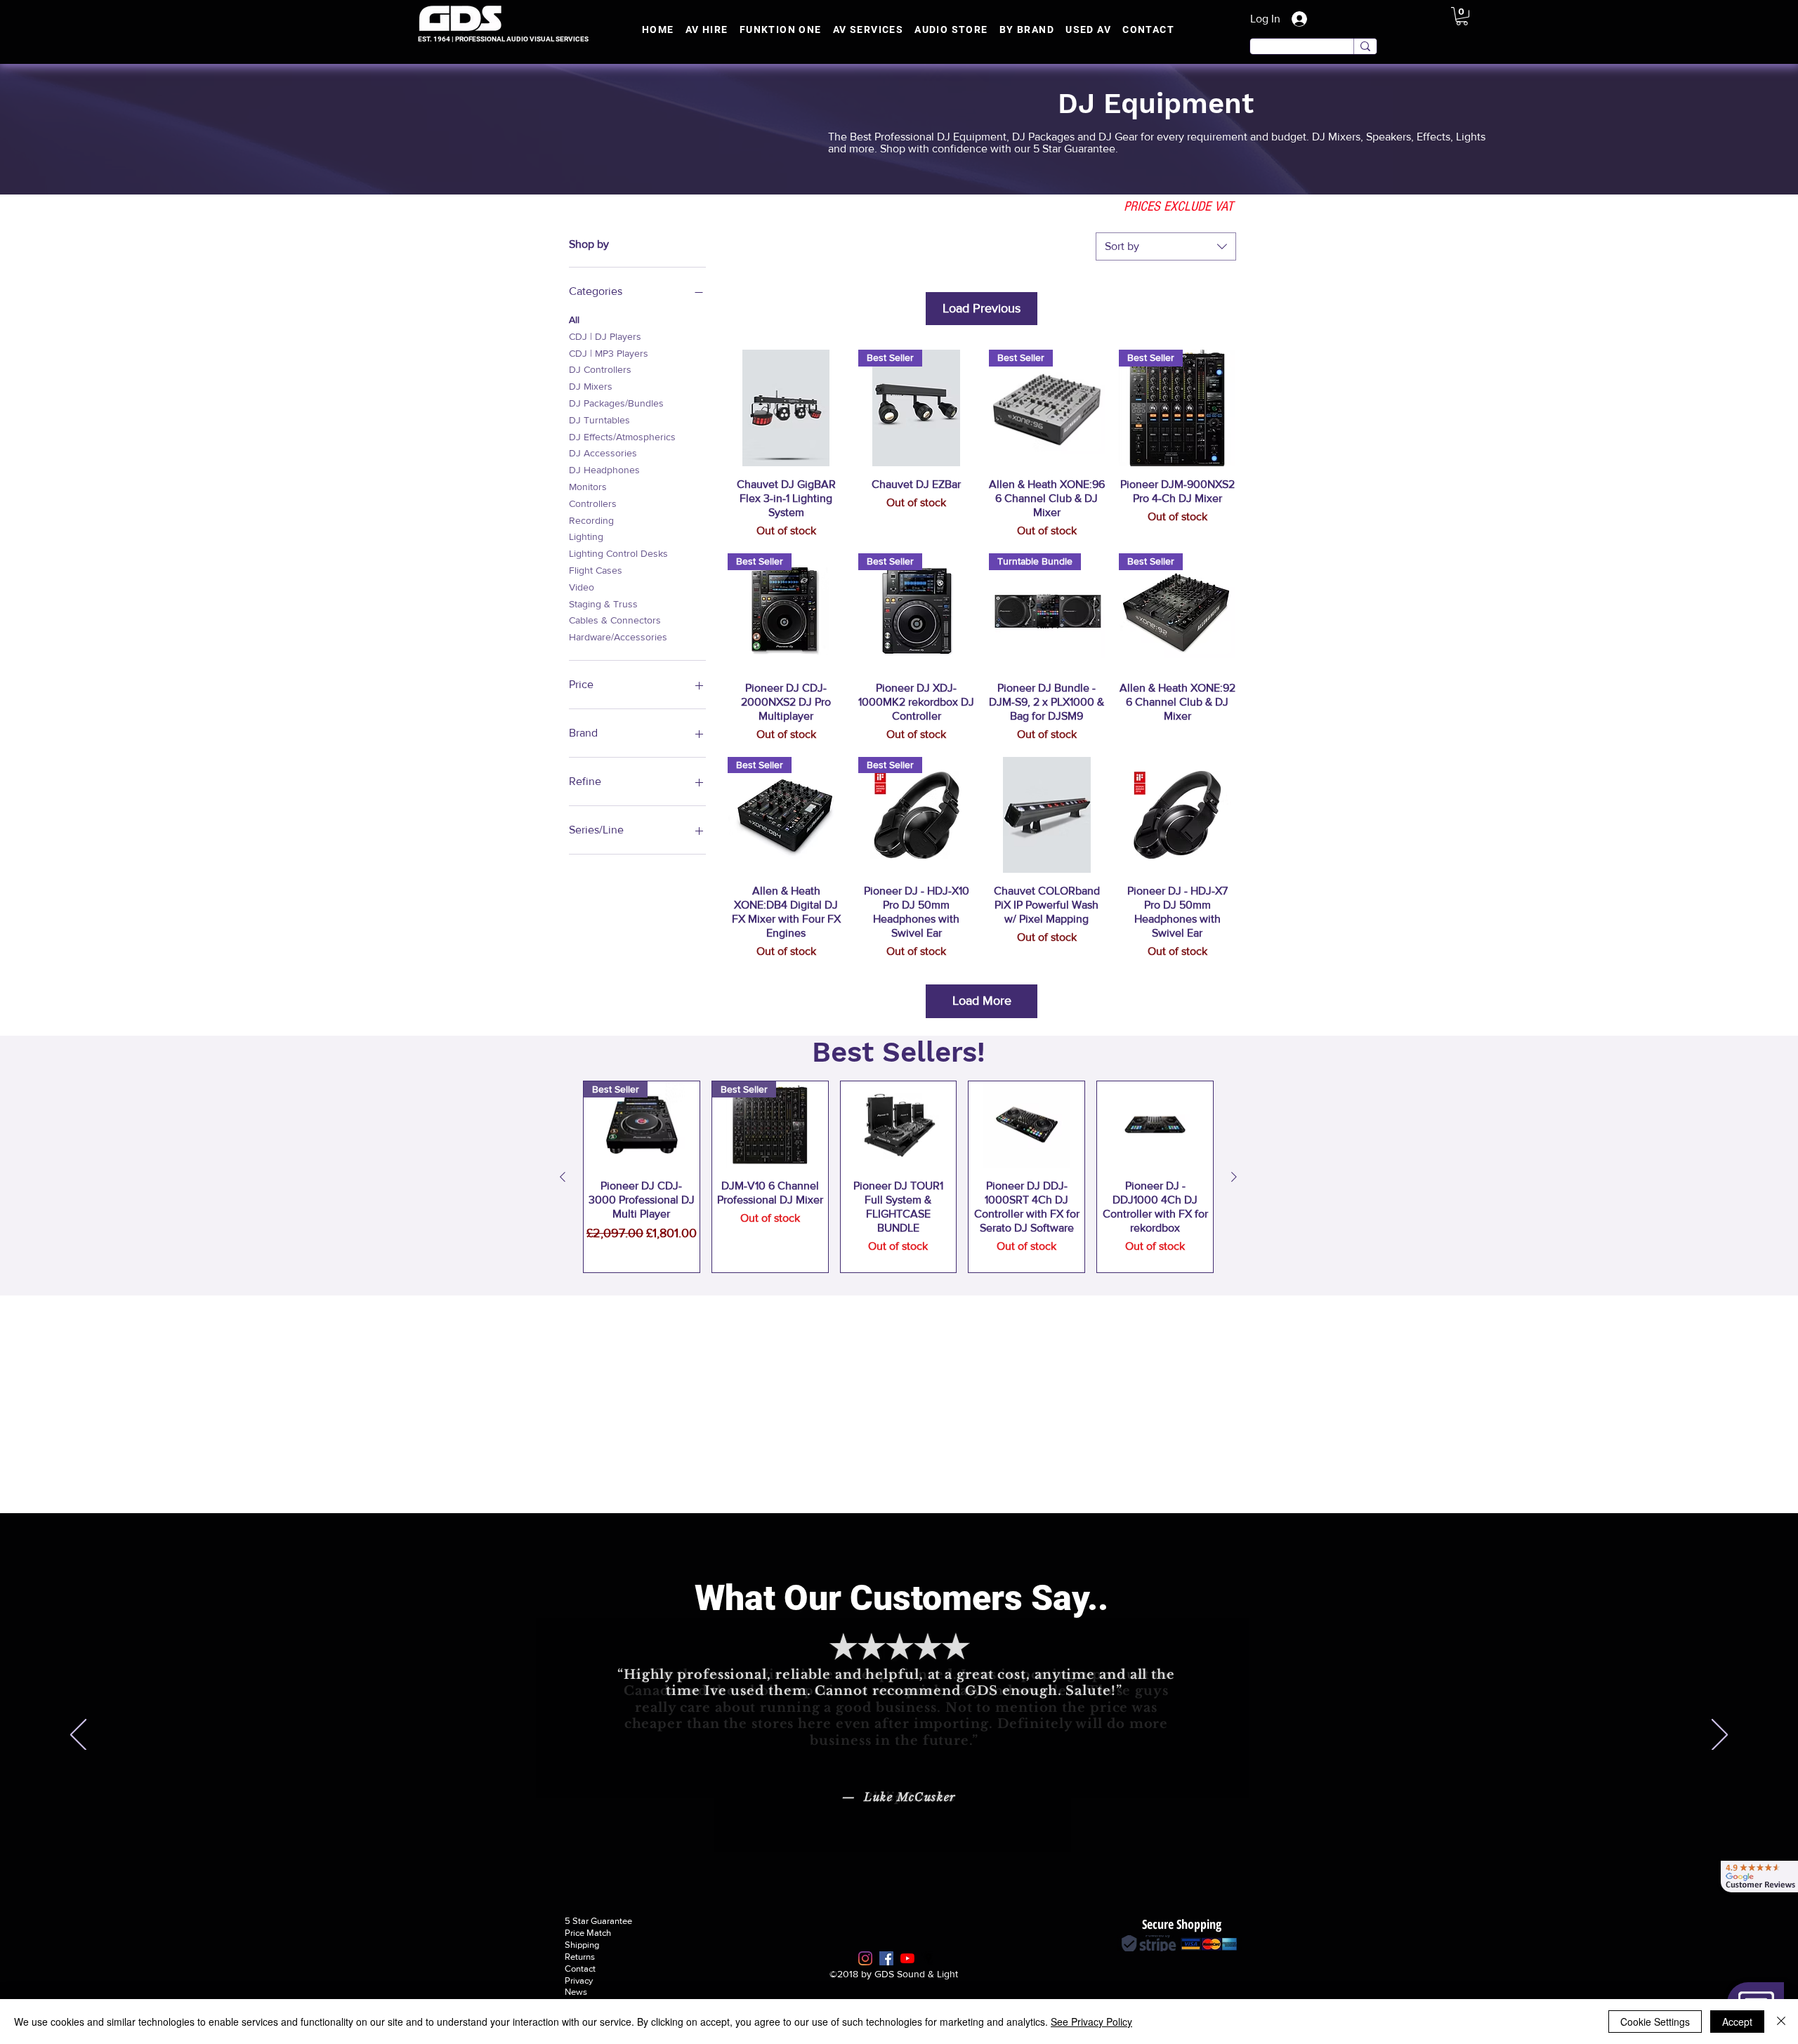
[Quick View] (786, 408)
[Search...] (1365, 46)
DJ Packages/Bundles (616, 403)
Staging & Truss (603, 604)
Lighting (586, 536)
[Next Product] (1234, 1177)
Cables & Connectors (615, 620)
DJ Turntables (599, 420)
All (574, 319)
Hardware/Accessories (618, 637)
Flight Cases (596, 570)
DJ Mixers (591, 386)
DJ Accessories (603, 453)
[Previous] (78, 1736)
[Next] (1720, 1736)
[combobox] (1166, 246)
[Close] (1781, 2022)
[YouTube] (907, 1958)
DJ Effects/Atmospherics (622, 437)
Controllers (593, 503)
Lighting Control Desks (618, 553)
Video (582, 587)
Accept (1737, 2022)
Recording (591, 520)
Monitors (588, 487)
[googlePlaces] (928, 1958)
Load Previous (982, 308)
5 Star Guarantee (598, 1921)
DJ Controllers (600, 369)
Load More (982, 1001)
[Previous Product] (563, 1177)
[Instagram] (865, 1958)
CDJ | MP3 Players (609, 353)
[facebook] (886, 1958)
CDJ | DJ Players (605, 336)
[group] (898, 1177)
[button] (1462, 16)
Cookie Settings (1655, 2022)
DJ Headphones (604, 470)
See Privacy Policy (1091, 2022)
